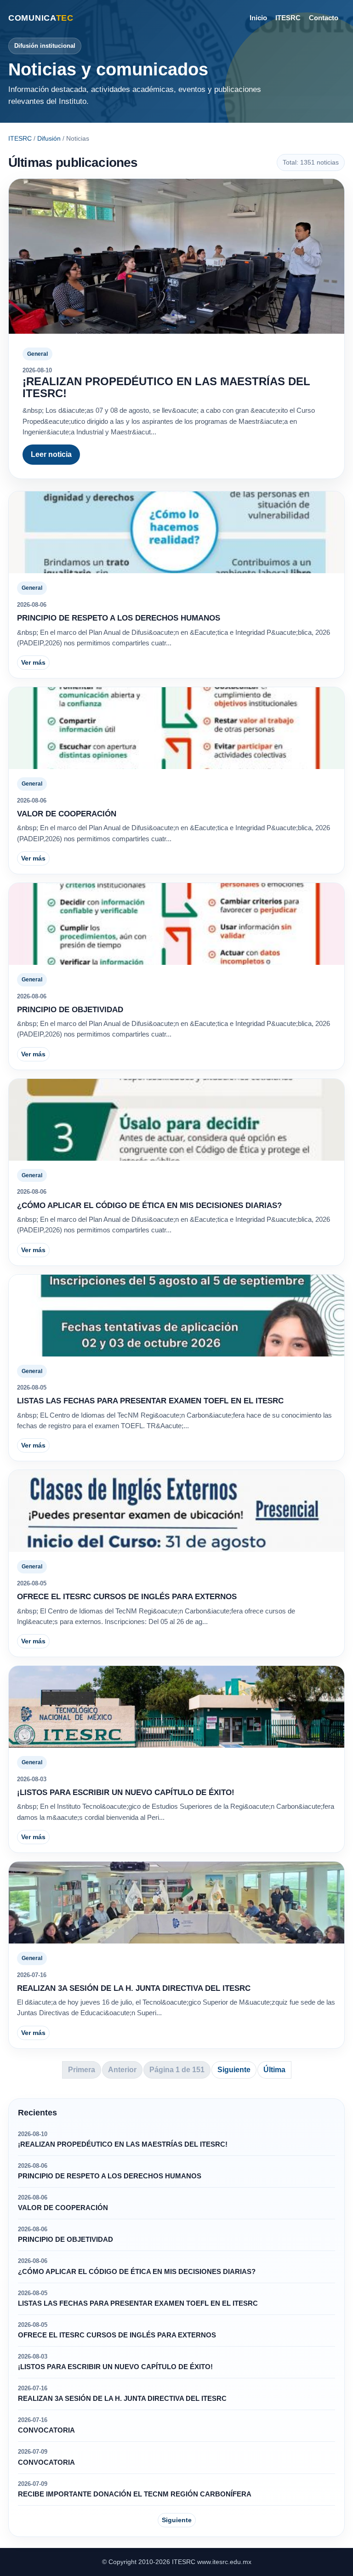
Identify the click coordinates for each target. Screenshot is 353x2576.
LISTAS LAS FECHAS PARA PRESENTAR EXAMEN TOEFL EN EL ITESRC (150, 1401)
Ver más (33, 662)
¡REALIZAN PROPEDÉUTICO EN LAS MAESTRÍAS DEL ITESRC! (166, 387)
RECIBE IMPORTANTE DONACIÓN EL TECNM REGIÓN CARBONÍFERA (135, 2494)
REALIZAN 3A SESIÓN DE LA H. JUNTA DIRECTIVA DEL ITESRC (134, 1988)
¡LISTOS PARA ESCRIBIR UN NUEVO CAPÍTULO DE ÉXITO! (126, 1792)
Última (274, 2070)
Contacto (324, 18)
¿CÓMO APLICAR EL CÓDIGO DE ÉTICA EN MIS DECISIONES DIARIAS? (149, 1205)
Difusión (49, 138)
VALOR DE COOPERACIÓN (67, 814)
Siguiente (234, 2070)
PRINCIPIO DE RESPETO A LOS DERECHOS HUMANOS (119, 618)
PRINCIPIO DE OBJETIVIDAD (70, 1010)
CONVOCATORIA (46, 2430)
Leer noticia (51, 454)
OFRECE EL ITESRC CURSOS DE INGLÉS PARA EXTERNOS (127, 1597)
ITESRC (288, 18)
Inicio (258, 18)
